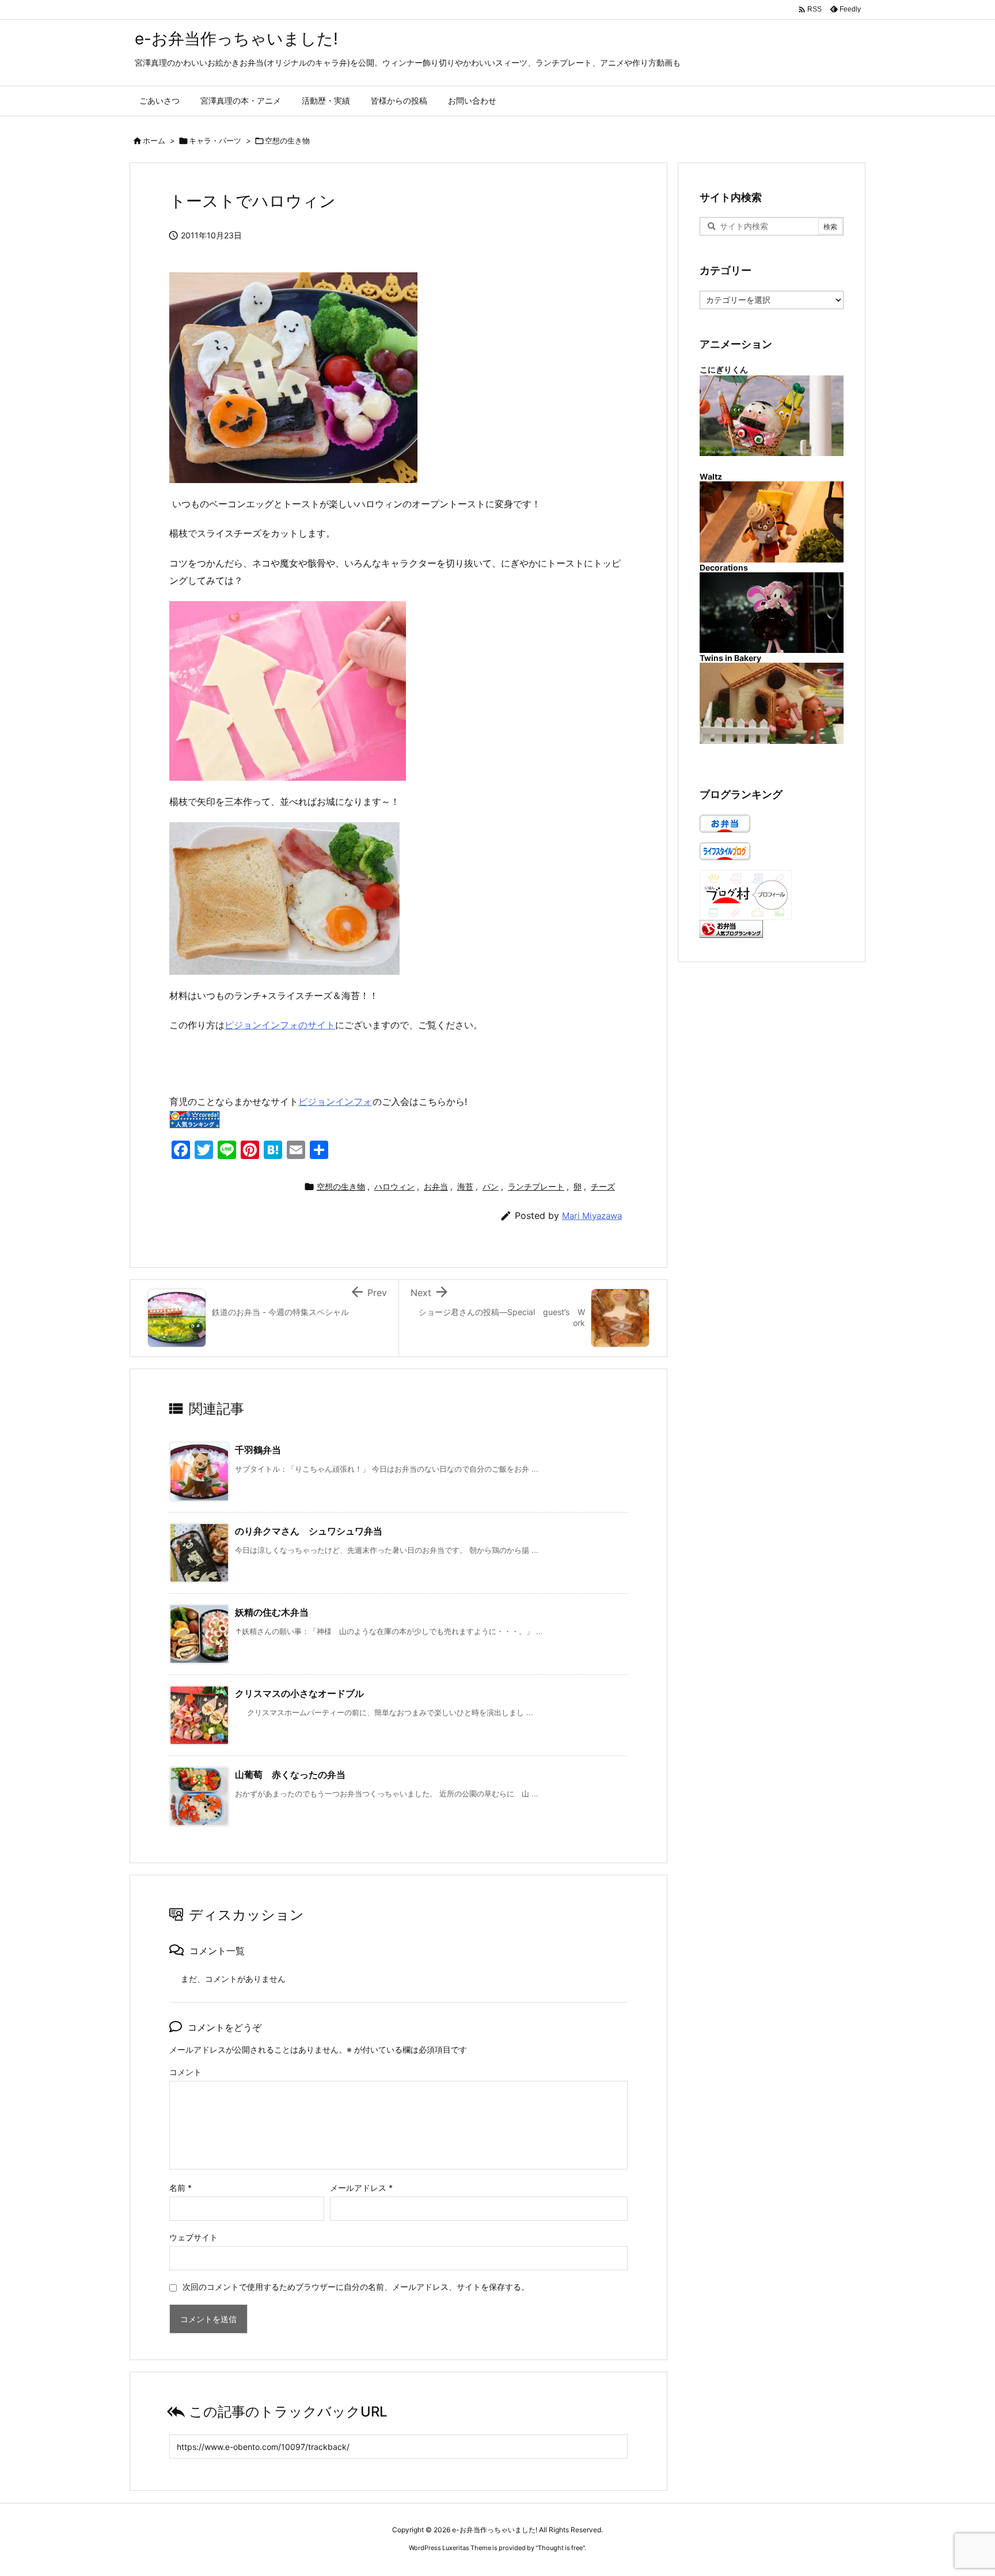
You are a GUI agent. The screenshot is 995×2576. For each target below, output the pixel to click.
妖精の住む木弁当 (272, 1612)
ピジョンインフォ (335, 1101)
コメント (185, 2072)
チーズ (603, 1186)
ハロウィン (394, 1186)
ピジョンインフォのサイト (280, 1025)
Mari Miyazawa (592, 1216)
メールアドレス (361, 2188)
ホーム (154, 140)
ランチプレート (536, 1186)
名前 (181, 2188)
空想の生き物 (287, 140)
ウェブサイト (193, 2237)
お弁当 (436, 1186)
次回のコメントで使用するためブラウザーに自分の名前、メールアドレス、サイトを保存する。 (356, 2287)
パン (491, 1186)
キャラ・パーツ (215, 140)
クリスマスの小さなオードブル (299, 1693)
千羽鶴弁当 (258, 1450)
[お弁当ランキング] (731, 928)
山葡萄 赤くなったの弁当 (290, 1775)
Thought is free (560, 2548)
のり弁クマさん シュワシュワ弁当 (313, 1531)
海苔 (465, 1186)
